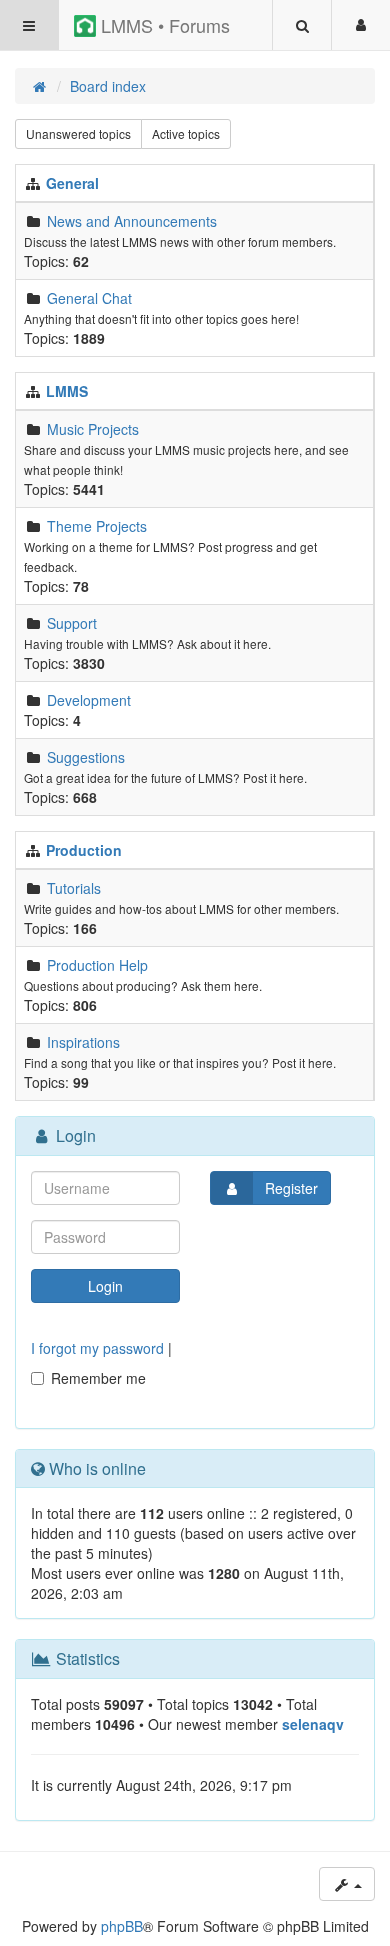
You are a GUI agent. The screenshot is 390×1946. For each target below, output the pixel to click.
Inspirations (83, 1042)
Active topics (186, 133)
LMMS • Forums (163, 25)
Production (84, 850)
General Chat (89, 298)
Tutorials (74, 888)
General (72, 183)
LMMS (67, 391)
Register (291, 1188)
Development (89, 700)
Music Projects (93, 429)
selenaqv (313, 1724)
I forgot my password (97, 1348)
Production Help (97, 965)
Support (72, 623)
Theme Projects (97, 526)
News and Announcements (132, 221)
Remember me (98, 1378)
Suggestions (86, 757)
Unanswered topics (78, 133)
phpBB (122, 1926)
